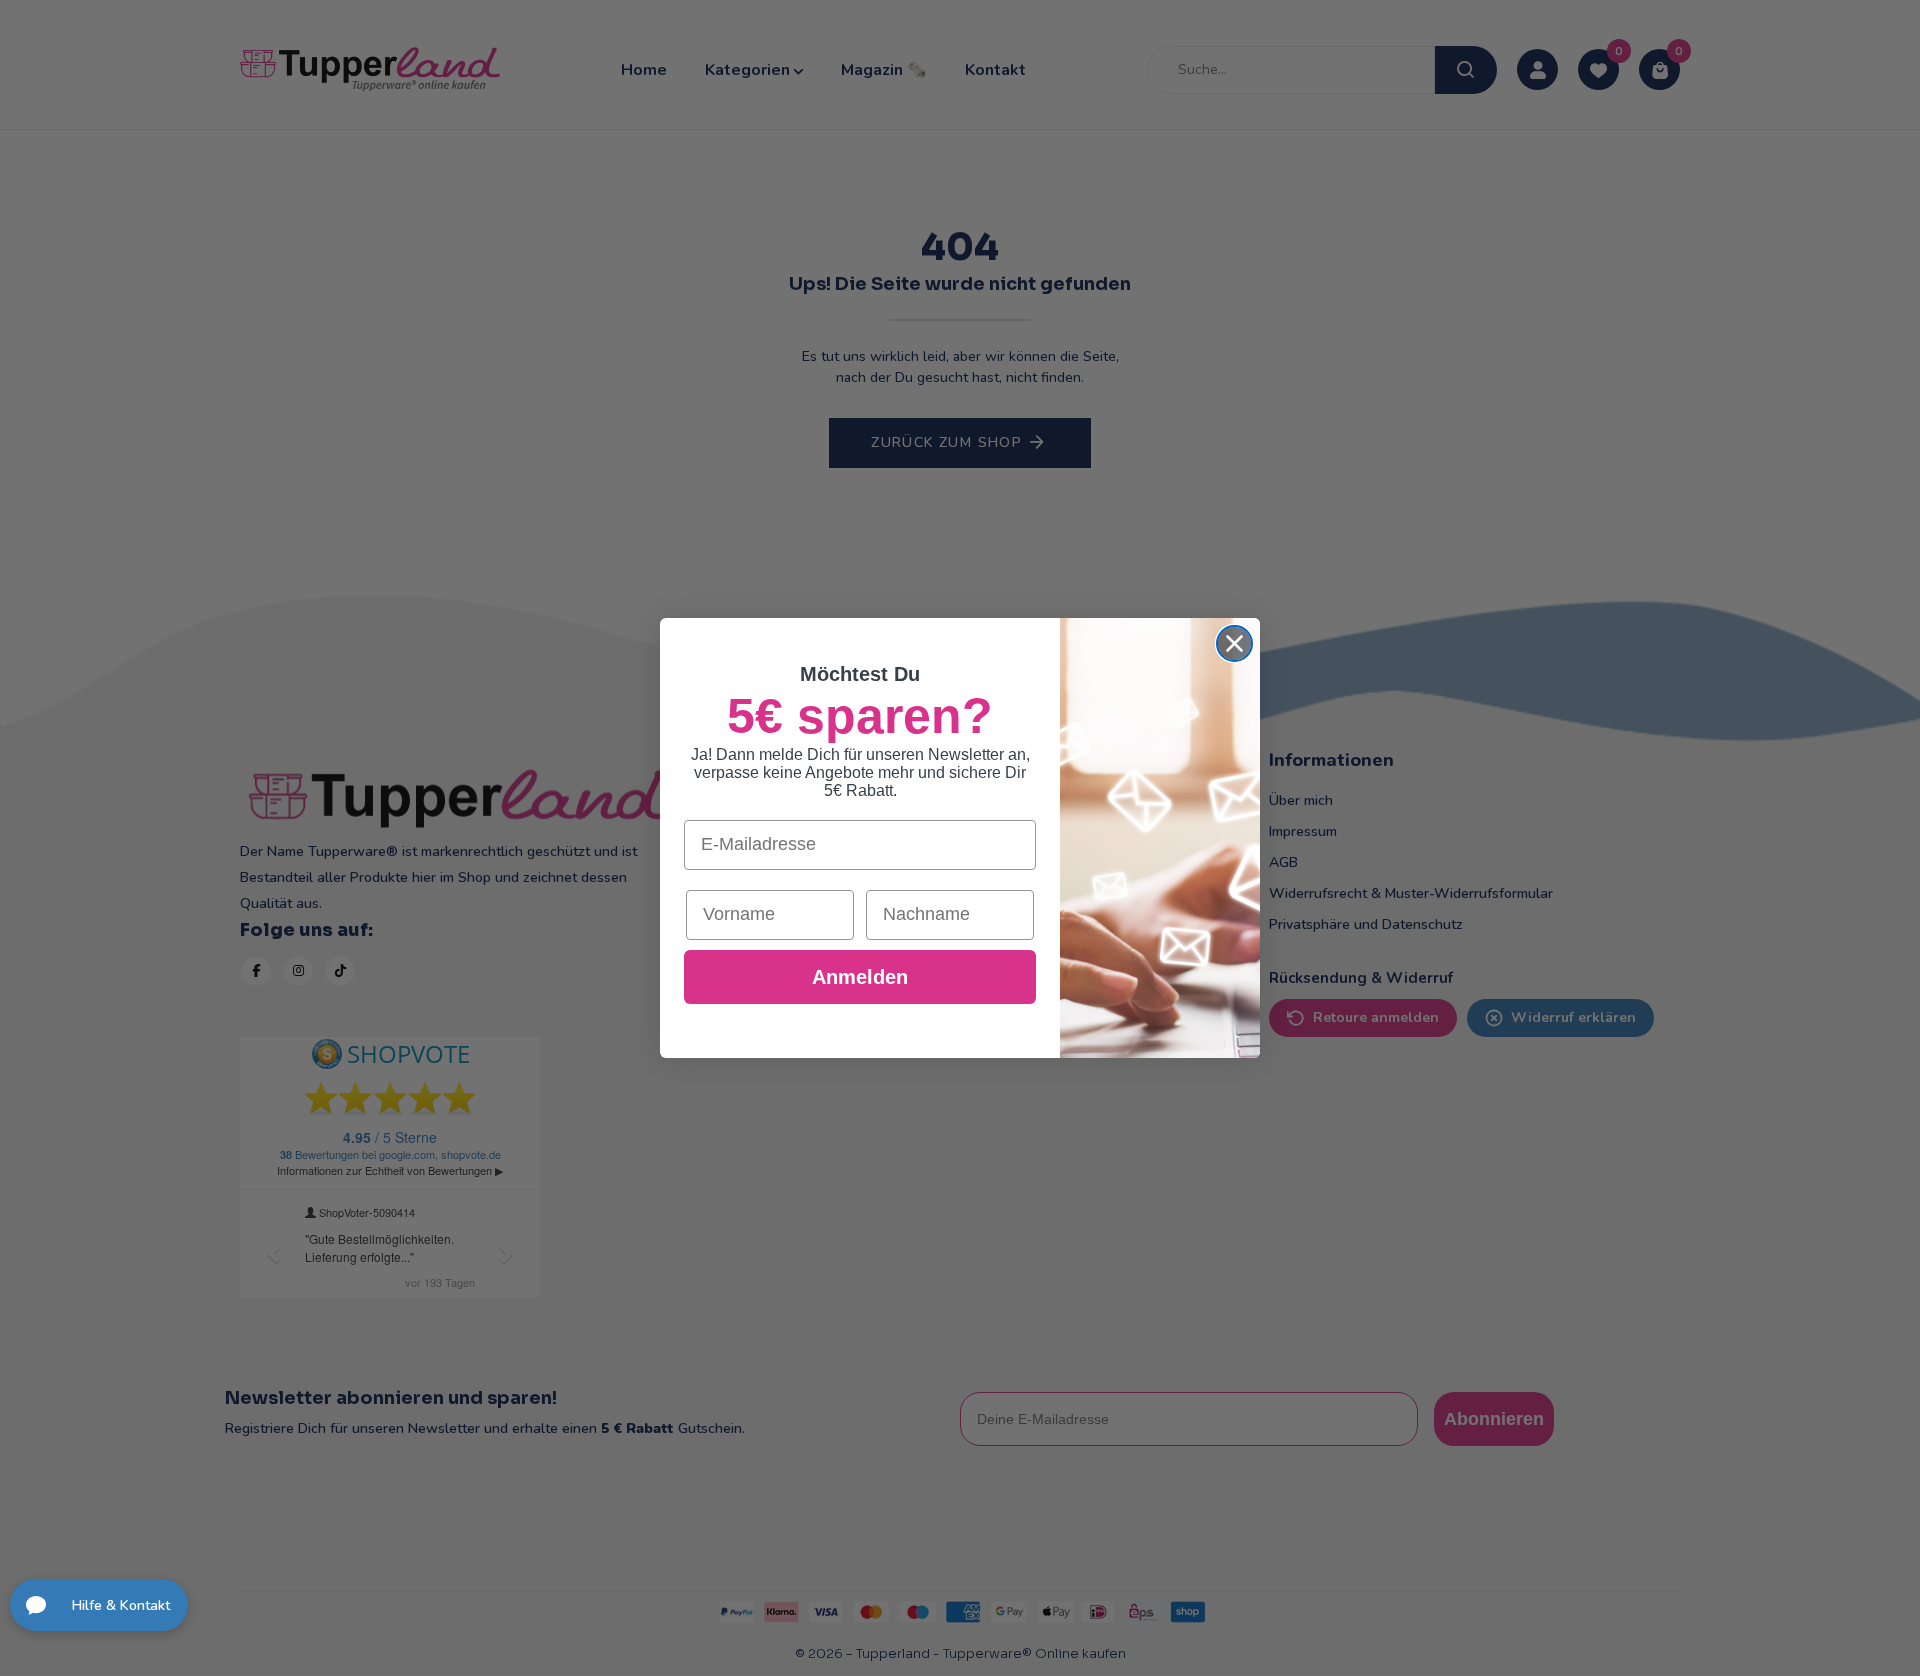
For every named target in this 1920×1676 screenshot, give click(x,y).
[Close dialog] (1234, 643)
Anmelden (860, 977)
